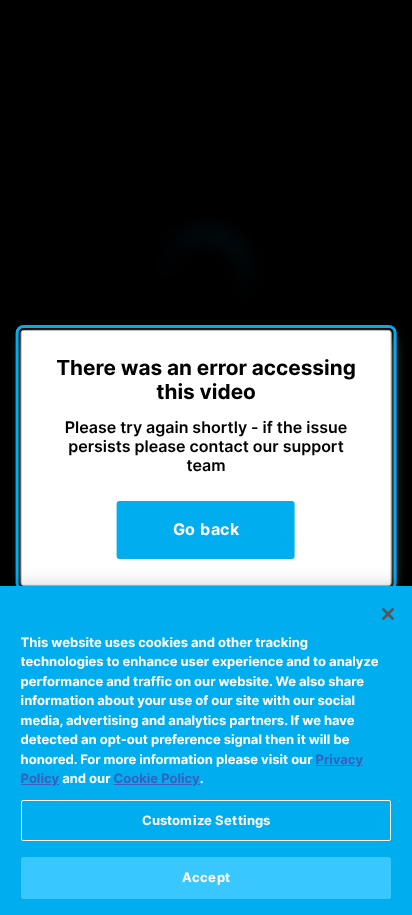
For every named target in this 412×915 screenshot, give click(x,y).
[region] (206, 750)
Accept (206, 877)
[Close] (388, 614)
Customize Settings (206, 820)
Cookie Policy (157, 779)
